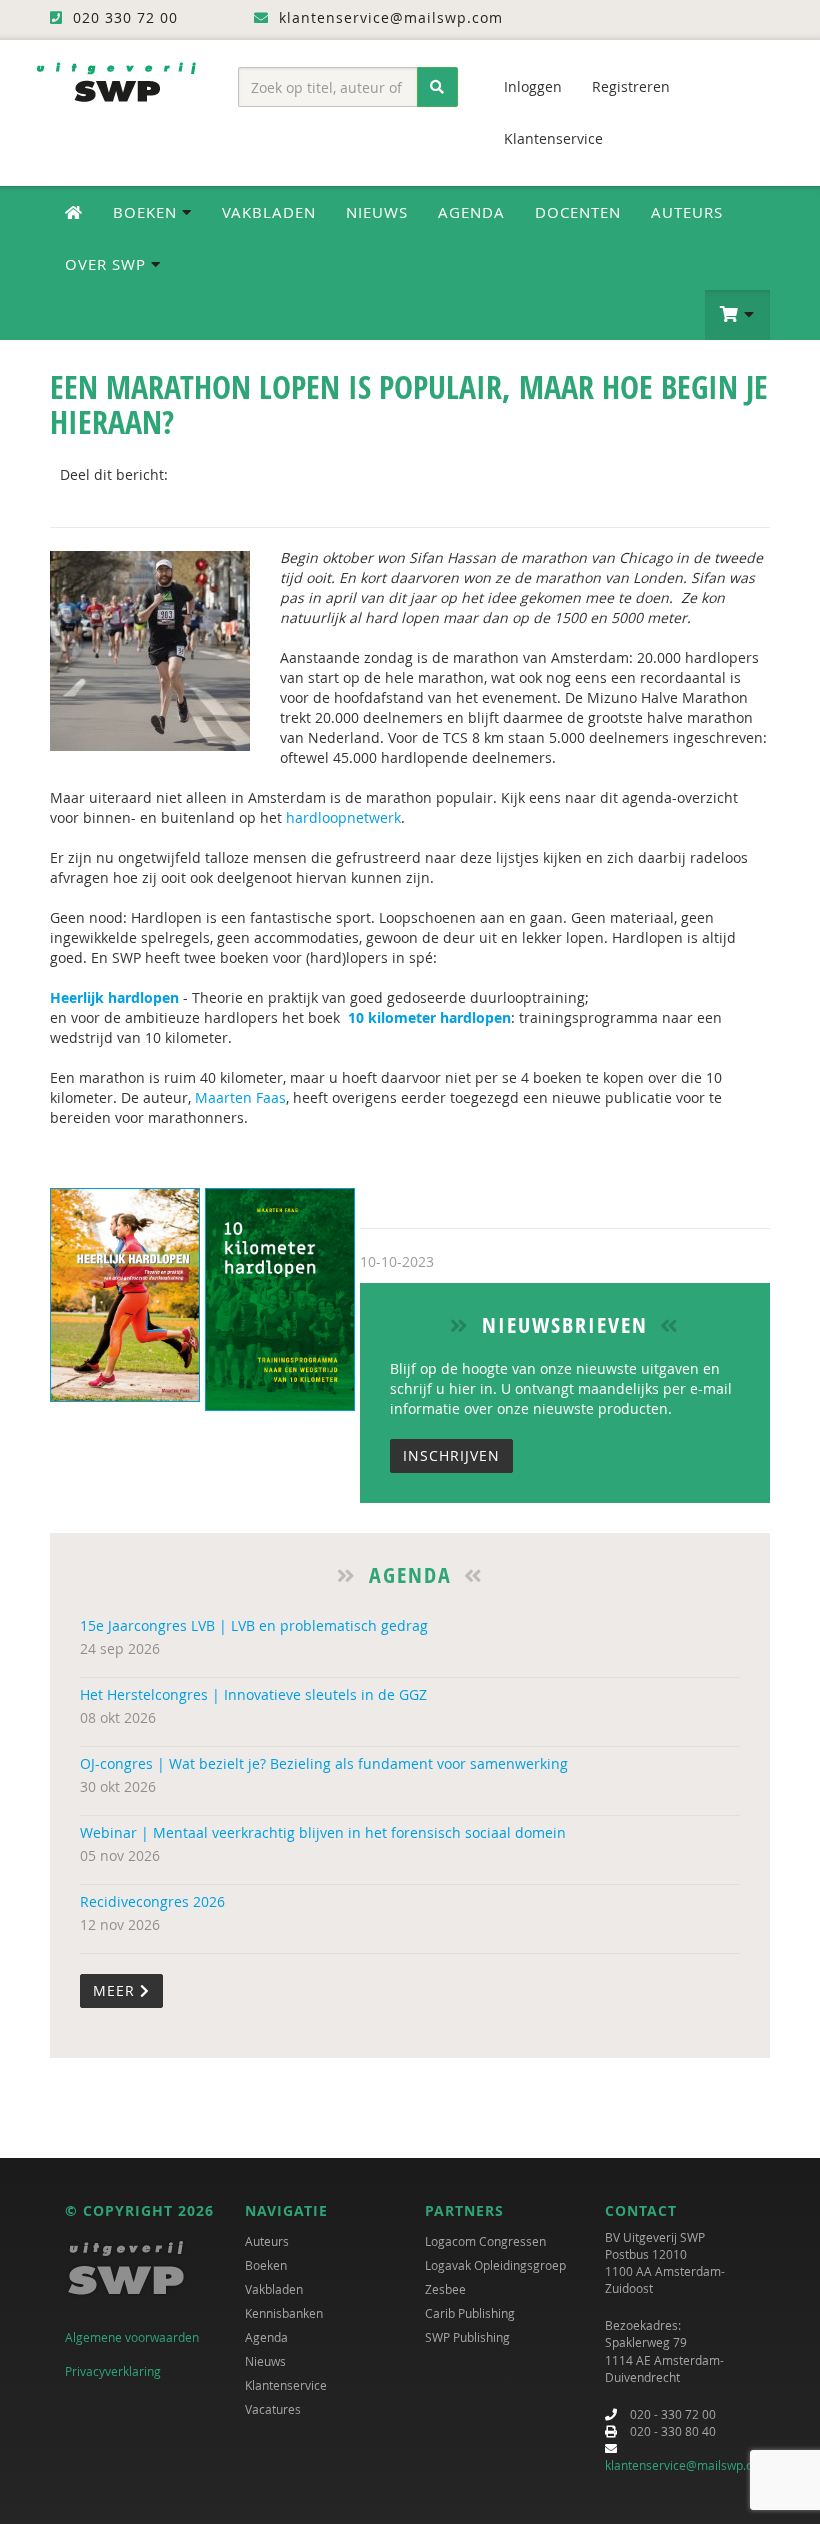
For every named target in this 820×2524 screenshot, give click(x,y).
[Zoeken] (437, 87)
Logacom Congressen (485, 2241)
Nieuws (377, 212)
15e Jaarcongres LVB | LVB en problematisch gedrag (254, 1625)
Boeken (266, 2265)
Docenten (578, 212)
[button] (737, 315)
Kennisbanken (284, 2313)
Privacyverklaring (113, 2371)
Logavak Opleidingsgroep (495, 2265)
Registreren (631, 86)
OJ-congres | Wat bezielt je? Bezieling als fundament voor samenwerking (324, 1763)
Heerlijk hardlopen (114, 997)
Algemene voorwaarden (132, 2337)
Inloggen (533, 86)
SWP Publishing (467, 2337)
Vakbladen (269, 212)
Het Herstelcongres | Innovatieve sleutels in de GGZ (253, 1694)
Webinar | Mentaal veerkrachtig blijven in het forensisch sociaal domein (323, 1832)
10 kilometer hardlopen (429, 1017)
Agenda (471, 212)
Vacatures (273, 2409)
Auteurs (687, 212)
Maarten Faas (240, 1097)
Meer (116, 1990)
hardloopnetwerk (343, 817)
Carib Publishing (470, 2313)
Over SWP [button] (108, 264)
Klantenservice (553, 138)
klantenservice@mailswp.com (687, 2465)
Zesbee (445, 2289)
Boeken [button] (147, 212)
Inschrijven (451, 1455)
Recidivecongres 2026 (152, 1901)
